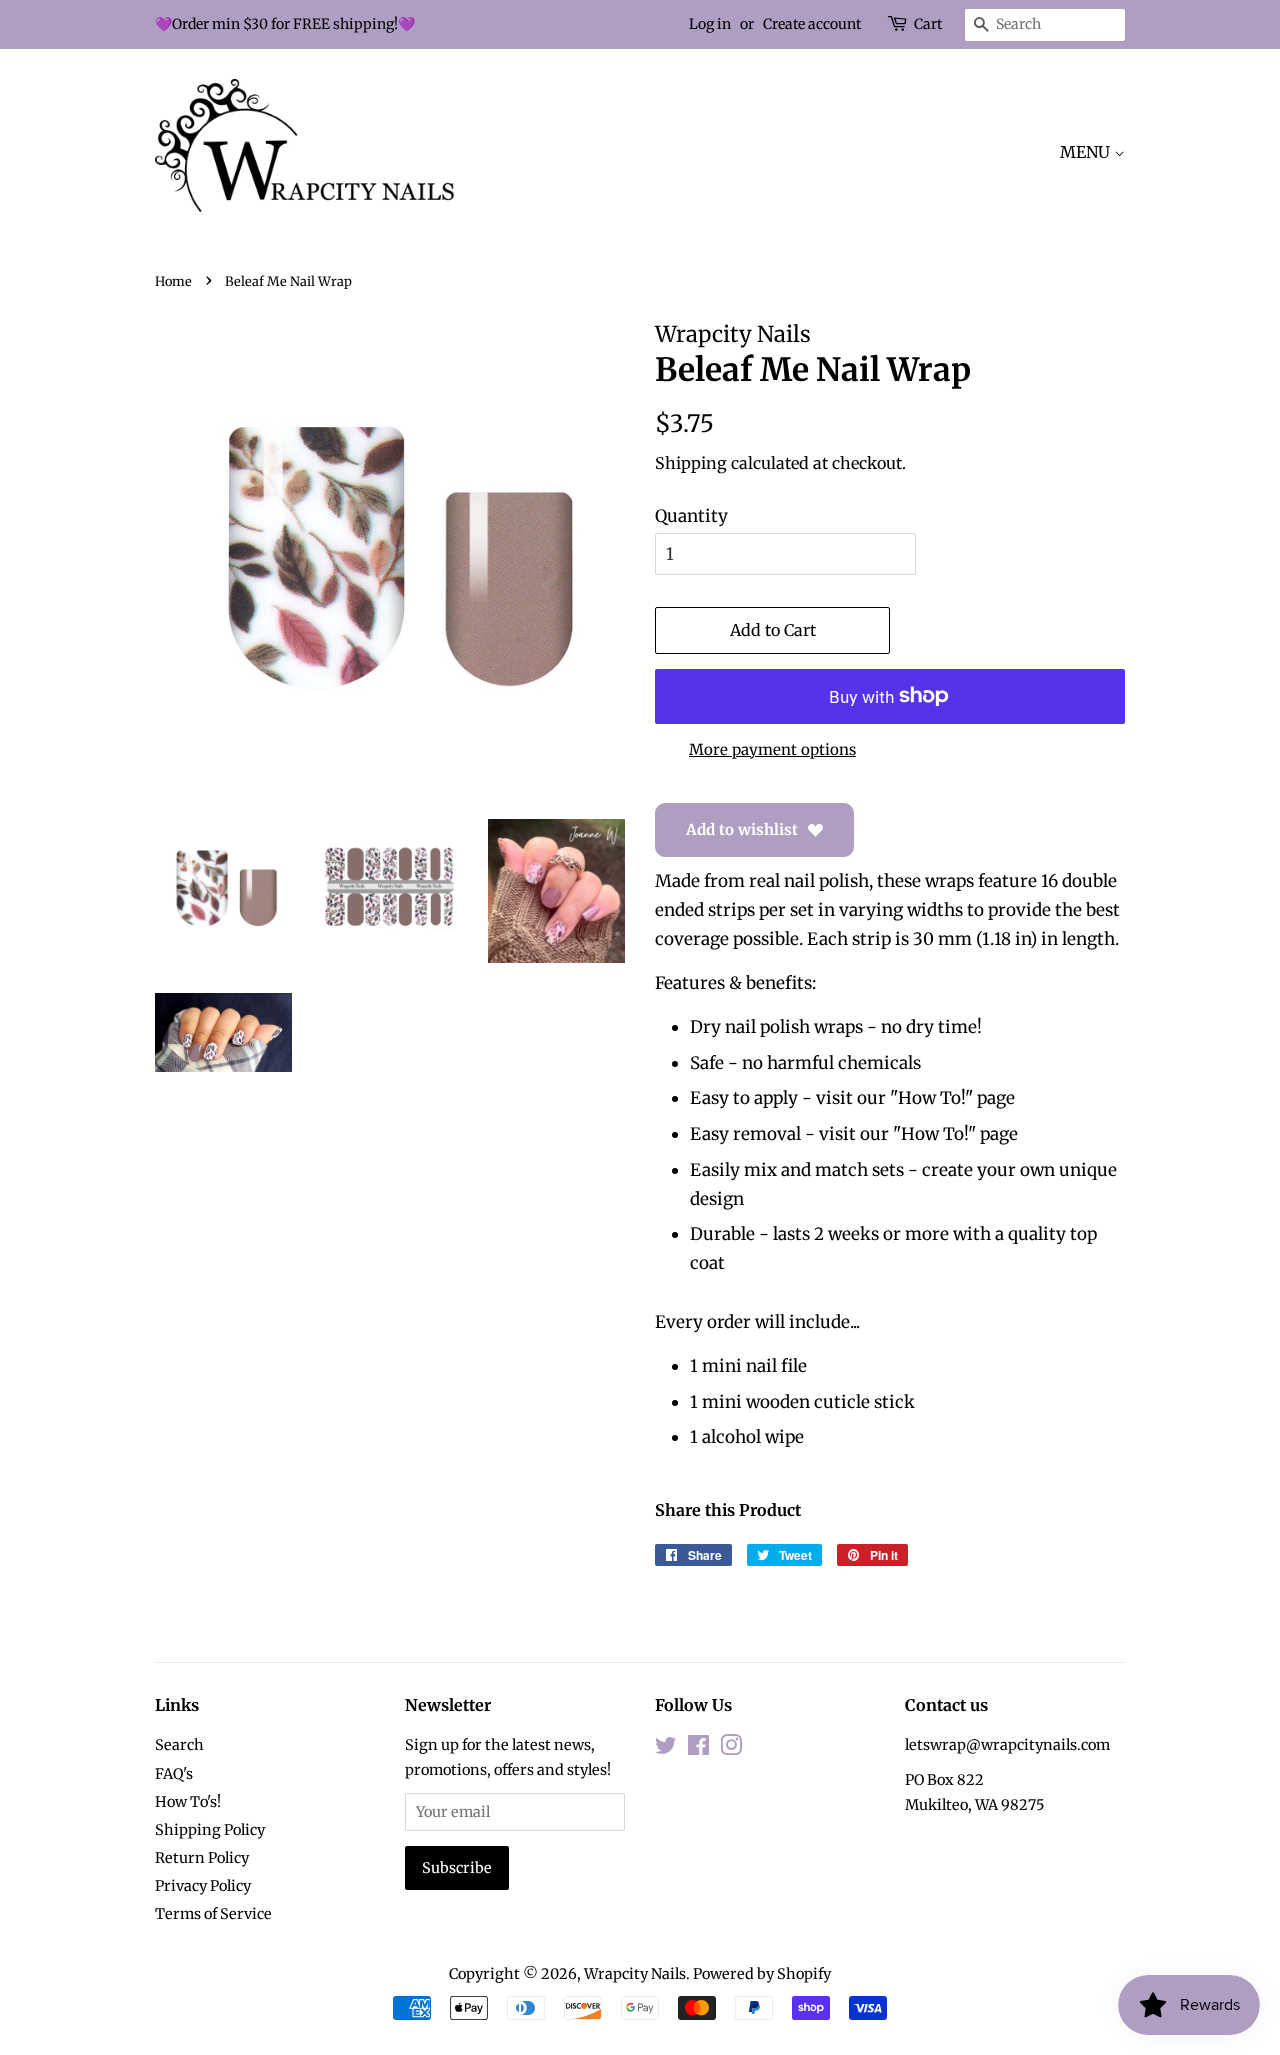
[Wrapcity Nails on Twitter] (666, 1749)
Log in (710, 24)
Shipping (691, 463)
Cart (928, 24)
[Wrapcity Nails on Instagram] (731, 1749)
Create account (812, 24)
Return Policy (202, 1858)
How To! (931, 1098)
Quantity (691, 516)
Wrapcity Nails (635, 1974)
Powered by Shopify (762, 1974)
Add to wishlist (742, 829)
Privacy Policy (203, 1886)
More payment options (772, 749)
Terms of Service (213, 1914)
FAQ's (174, 1774)
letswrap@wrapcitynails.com (1007, 1745)
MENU (1087, 152)
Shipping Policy (210, 1830)
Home (173, 281)
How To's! (188, 1802)
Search (179, 1745)
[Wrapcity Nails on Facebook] (698, 1749)
